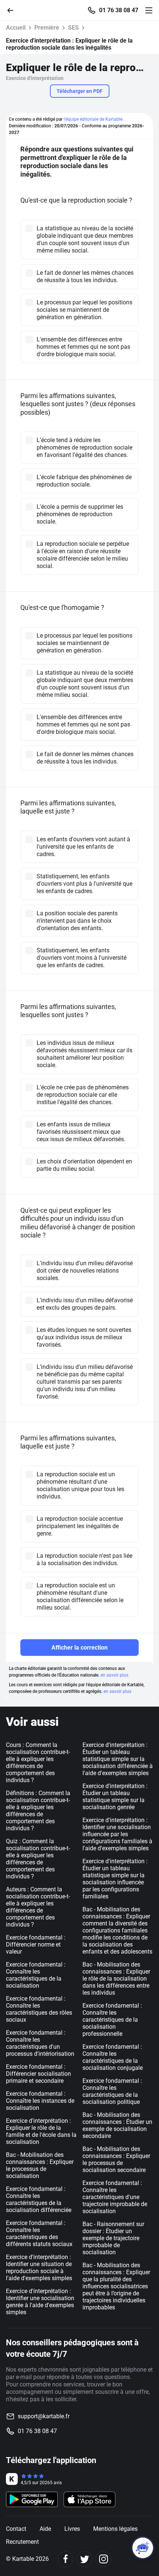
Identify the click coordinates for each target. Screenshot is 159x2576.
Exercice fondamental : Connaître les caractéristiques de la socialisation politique (112, 2091)
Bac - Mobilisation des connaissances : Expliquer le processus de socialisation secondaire (116, 2159)
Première (47, 28)
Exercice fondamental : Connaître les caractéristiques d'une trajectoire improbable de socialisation (115, 2197)
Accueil (16, 28)
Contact (16, 2529)
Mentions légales (115, 2529)
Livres (72, 2529)
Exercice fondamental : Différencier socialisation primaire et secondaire (38, 2074)
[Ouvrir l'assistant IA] (143, 2548)
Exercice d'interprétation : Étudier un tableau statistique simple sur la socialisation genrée (115, 1797)
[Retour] (13, 10)
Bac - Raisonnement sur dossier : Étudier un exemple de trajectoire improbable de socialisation (113, 2238)
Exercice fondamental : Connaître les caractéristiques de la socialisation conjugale (113, 2057)
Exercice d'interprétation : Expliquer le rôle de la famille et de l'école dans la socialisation (41, 2131)
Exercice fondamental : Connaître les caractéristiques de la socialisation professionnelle (112, 2020)
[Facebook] (66, 2559)
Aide (45, 2529)
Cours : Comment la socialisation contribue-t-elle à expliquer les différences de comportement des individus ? (38, 1763)
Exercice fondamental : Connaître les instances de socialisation (40, 2101)
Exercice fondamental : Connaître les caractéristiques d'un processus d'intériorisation (40, 2043)
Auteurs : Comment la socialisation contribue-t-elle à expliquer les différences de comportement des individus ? (38, 1907)
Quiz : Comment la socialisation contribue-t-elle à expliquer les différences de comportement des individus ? (38, 1859)
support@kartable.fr (44, 2416)
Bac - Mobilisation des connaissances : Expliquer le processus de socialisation (40, 2165)
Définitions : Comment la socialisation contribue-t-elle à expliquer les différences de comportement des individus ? (38, 1811)
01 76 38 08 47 (119, 10)
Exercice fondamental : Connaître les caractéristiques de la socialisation (36, 1975)
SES (73, 28)
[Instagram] (103, 2559)
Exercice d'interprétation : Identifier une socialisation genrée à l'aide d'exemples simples (40, 2302)
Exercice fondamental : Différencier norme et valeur (36, 1944)
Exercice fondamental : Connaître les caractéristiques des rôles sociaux (39, 2009)
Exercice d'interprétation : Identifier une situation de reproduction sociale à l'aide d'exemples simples (39, 2268)
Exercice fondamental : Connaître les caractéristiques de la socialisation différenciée (39, 2199)
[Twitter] (84, 2559)
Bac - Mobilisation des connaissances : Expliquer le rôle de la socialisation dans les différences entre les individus (116, 1979)
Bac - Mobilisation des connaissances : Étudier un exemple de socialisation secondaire (117, 2125)
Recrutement (22, 2542)
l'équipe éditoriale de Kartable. (94, 119)
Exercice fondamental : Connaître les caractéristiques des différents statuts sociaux (39, 2233)
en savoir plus (114, 1675)
